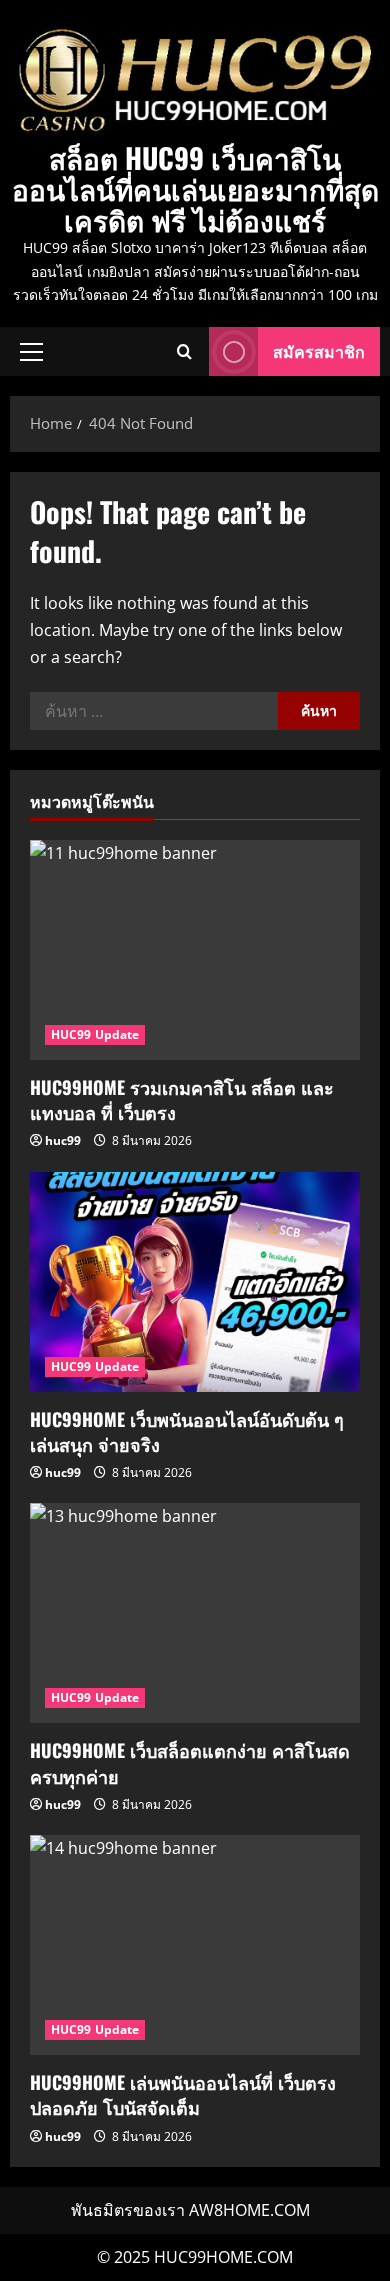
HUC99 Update (95, 1034)
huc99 (63, 1140)
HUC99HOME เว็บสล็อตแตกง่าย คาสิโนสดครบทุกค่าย (190, 1762)
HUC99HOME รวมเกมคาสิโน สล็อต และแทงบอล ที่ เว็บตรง (182, 1099)
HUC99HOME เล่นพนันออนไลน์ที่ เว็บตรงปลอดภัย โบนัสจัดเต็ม (183, 2094)
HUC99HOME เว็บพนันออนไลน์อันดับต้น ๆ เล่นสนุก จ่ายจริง (187, 1431)
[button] (31, 352)
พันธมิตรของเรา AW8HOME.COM (190, 2210)
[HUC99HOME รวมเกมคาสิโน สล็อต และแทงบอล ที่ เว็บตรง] (195, 950)
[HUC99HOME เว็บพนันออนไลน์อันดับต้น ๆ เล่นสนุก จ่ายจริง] (195, 1282)
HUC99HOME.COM (223, 2257)
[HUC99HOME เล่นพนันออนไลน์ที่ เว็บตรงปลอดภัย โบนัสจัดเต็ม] (195, 1945)
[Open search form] (184, 351)
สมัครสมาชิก (319, 351)
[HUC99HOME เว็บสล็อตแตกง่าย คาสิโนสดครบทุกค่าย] (195, 1613)
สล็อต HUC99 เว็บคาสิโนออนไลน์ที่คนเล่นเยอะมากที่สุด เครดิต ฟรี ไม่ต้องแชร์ (195, 188)
